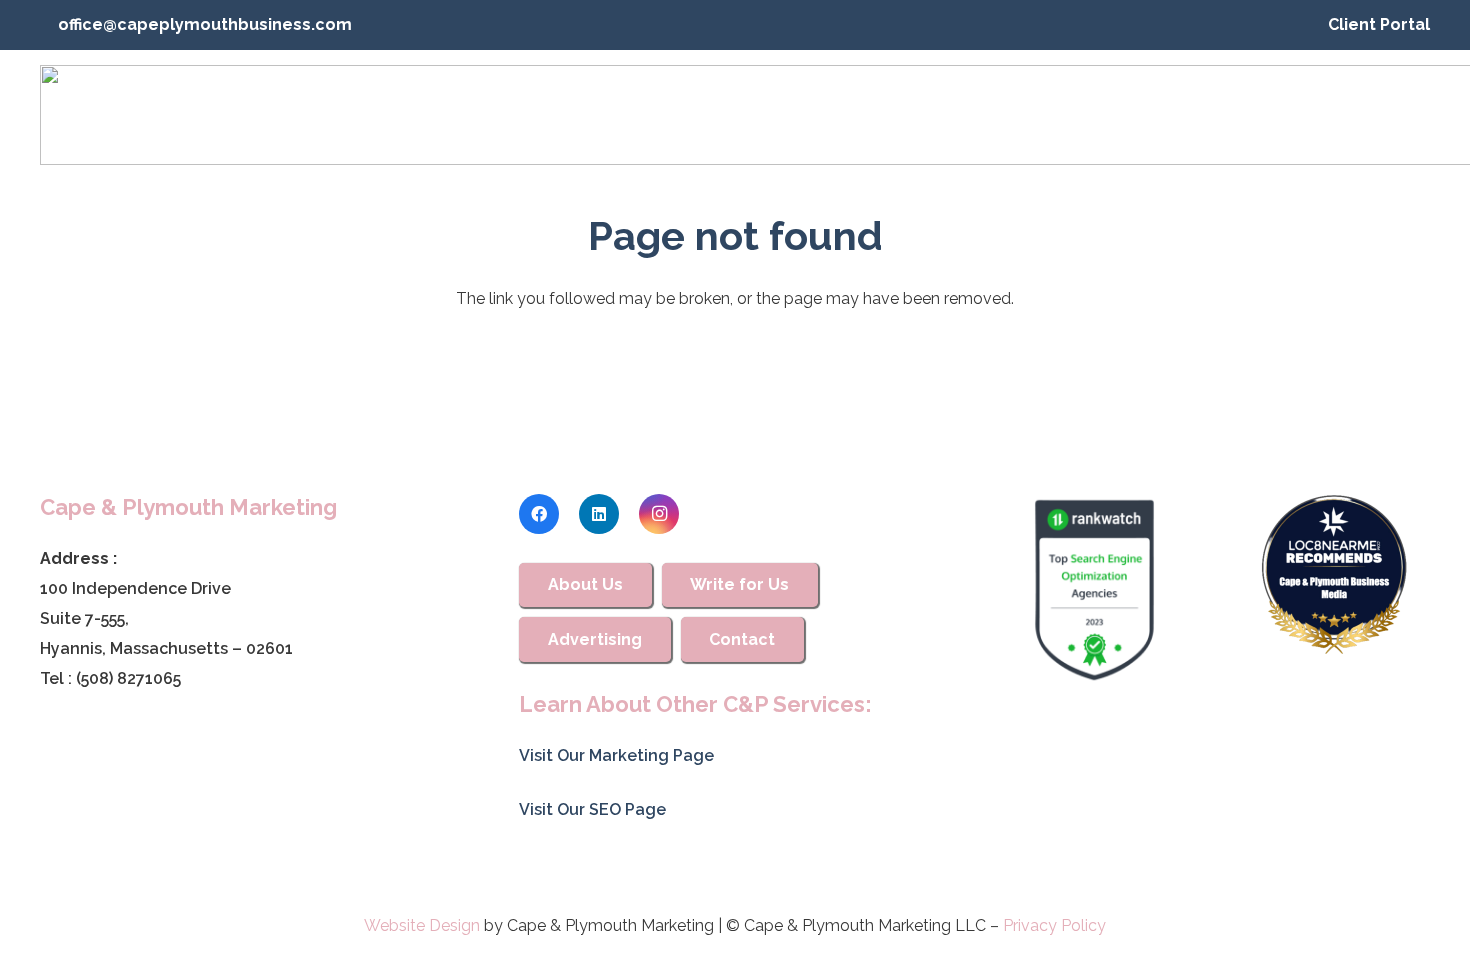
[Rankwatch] (1095, 590)
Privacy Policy (1054, 925)
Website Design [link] (422, 925)
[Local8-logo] (1334, 575)
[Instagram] (659, 514)
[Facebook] (539, 514)
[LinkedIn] (599, 514)
